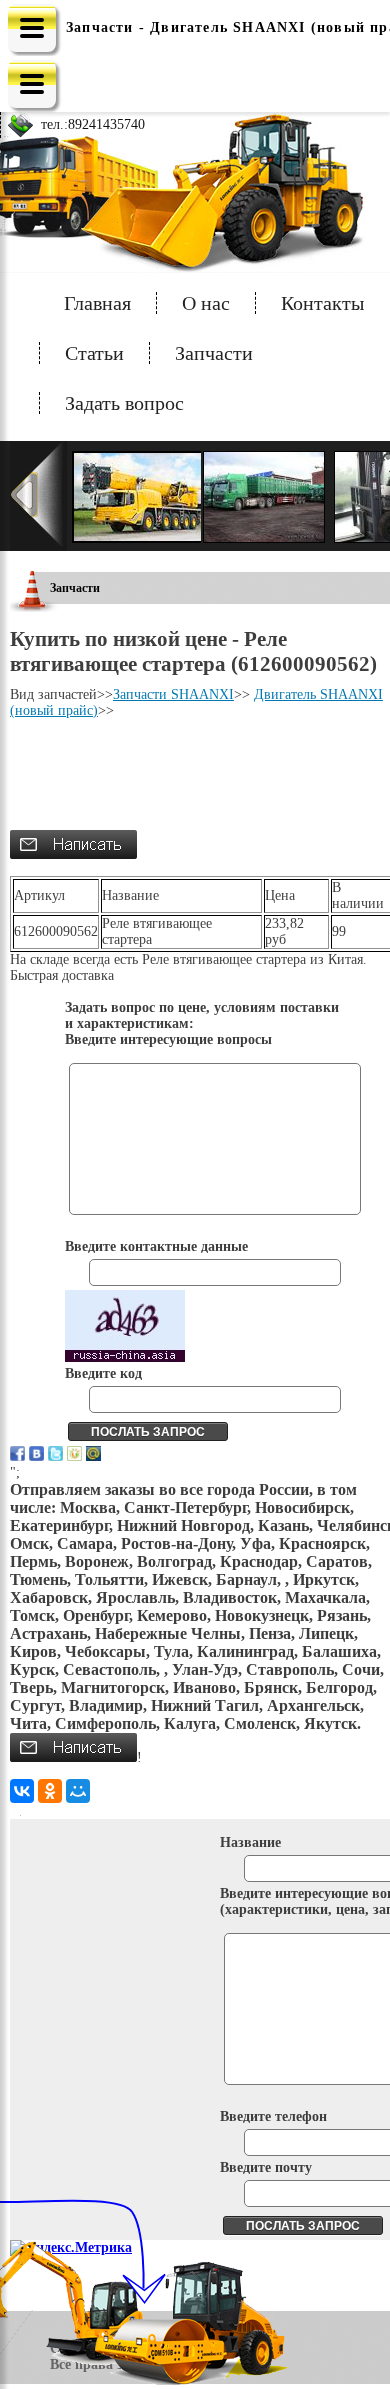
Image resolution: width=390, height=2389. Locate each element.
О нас (206, 303)
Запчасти (214, 353)
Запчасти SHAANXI (173, 694)
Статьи (94, 353)
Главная (97, 303)
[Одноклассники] (50, 1791)
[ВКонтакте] (22, 1791)
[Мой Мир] (78, 1791)
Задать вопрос (124, 403)
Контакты (322, 303)
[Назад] (38, 496)
